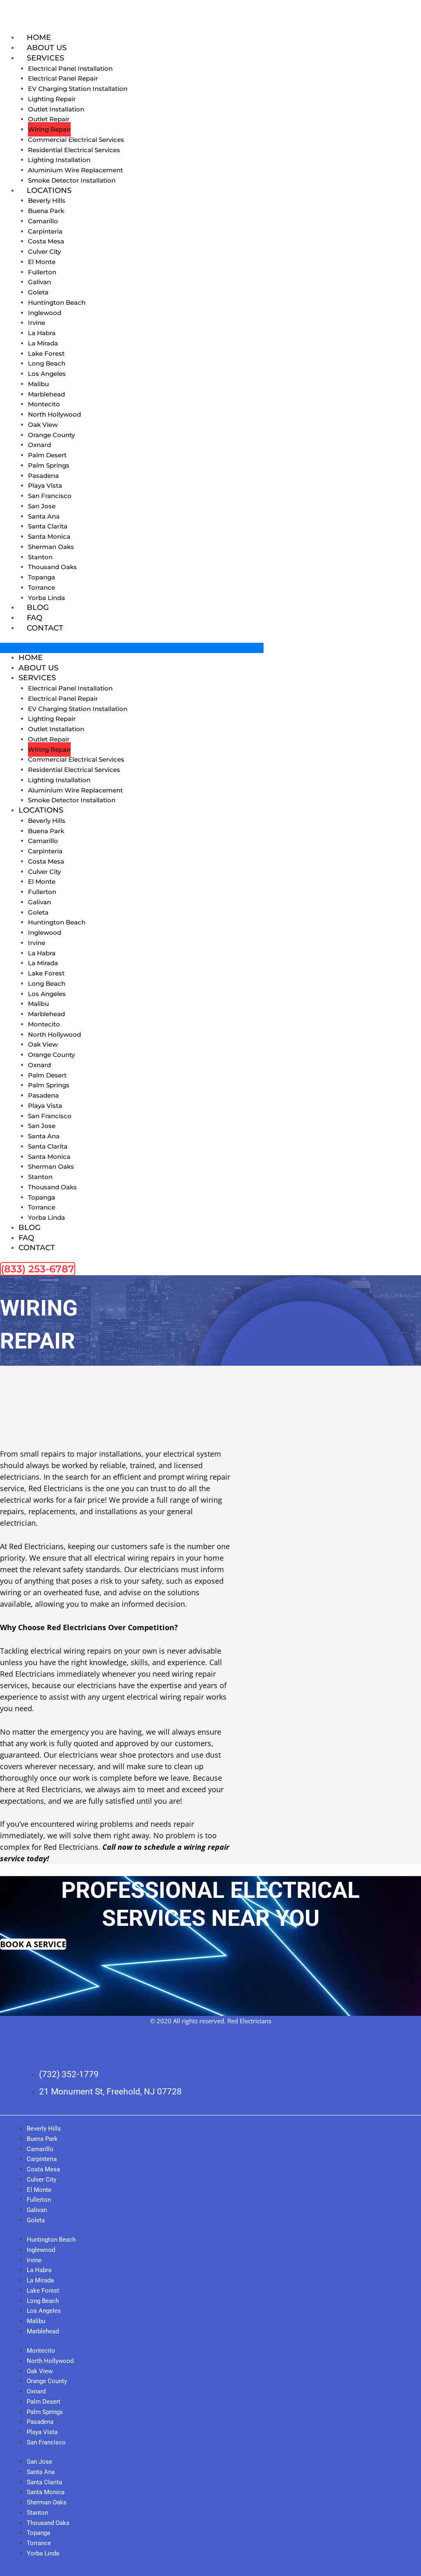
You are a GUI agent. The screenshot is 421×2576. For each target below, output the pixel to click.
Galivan (39, 282)
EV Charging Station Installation (78, 89)
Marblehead (46, 394)
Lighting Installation (59, 160)
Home (39, 37)
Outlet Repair (49, 119)
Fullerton (42, 272)
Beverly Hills (47, 200)
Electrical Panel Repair (63, 78)
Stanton (40, 557)
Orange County (51, 435)
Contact (45, 628)
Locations (49, 190)
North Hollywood (54, 414)
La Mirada (43, 343)
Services (45, 58)
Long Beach (47, 363)
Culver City (44, 251)
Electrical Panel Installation (70, 68)
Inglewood (45, 313)
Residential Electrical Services (74, 150)
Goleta (38, 292)
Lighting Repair (52, 99)
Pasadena (43, 476)
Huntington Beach (57, 302)
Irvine (37, 323)
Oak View (43, 425)
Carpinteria (45, 231)
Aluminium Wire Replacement (75, 170)
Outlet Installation (56, 109)
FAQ (35, 618)
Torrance (42, 587)
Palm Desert (47, 455)
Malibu (38, 384)
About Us (47, 48)
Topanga (42, 577)
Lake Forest (46, 353)
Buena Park (46, 211)
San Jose (42, 506)
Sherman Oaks (51, 547)
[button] (132, 648)
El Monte (42, 262)
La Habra (42, 333)
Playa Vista (45, 485)
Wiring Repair (49, 129)
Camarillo (43, 221)
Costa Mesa (46, 241)
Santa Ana (44, 516)
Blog (38, 607)
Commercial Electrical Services (76, 140)
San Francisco (50, 496)
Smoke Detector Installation (72, 180)
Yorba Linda (46, 598)
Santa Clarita (48, 526)
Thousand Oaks (52, 567)
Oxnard (39, 445)
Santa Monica (49, 536)
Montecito (44, 404)
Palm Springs (49, 465)
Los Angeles (47, 374)
